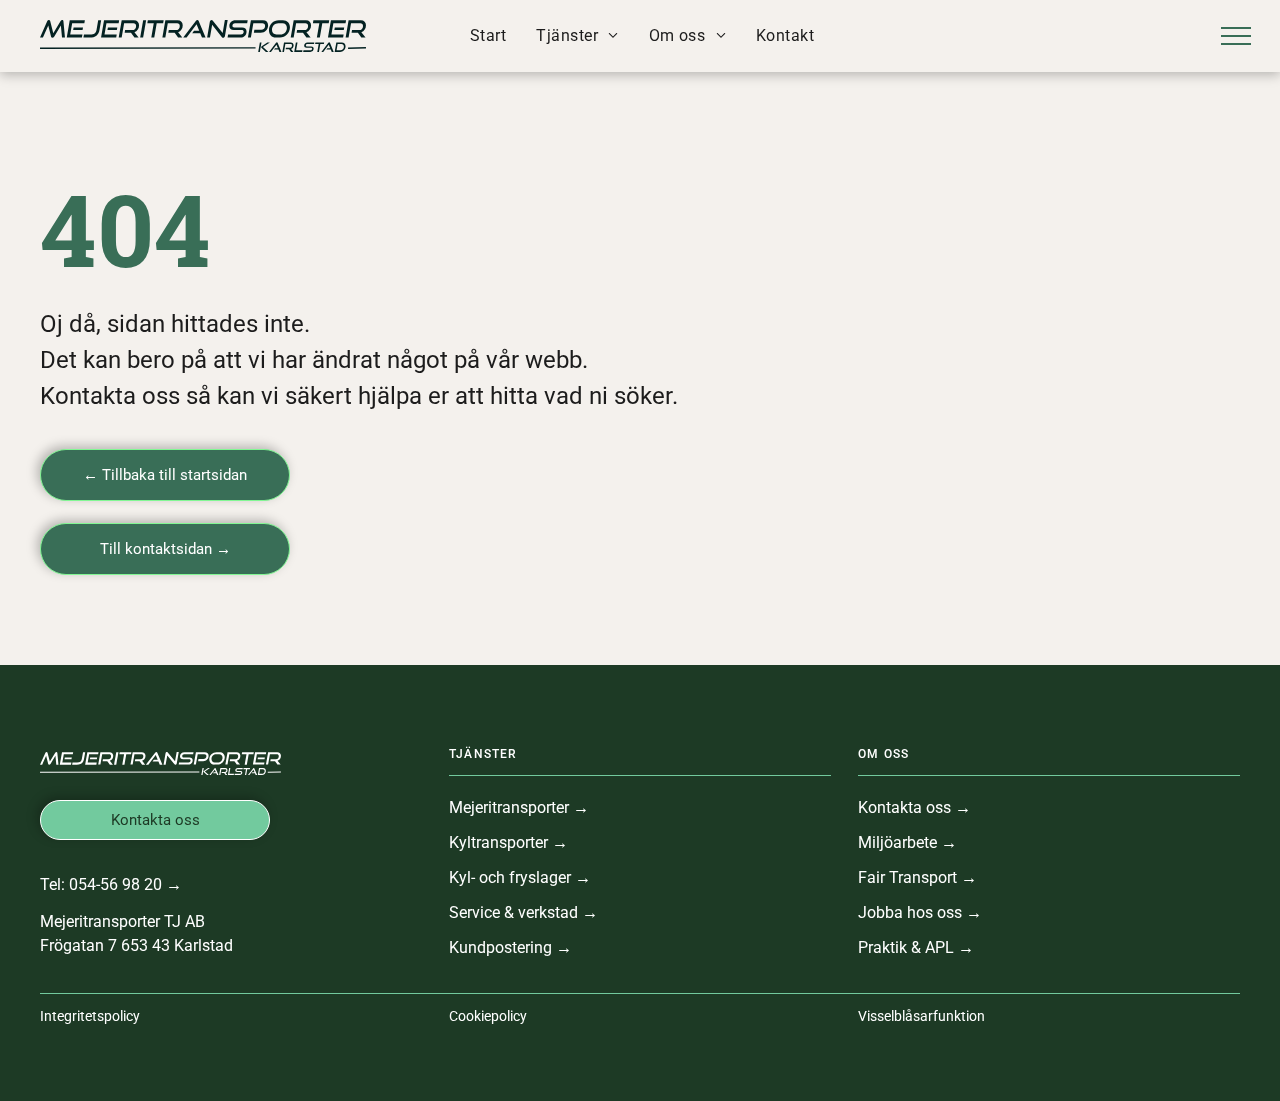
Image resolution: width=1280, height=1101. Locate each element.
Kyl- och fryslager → (520, 877)
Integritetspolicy (90, 1016)
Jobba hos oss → (920, 912)
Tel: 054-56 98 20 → (111, 884)
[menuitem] (488, 35)
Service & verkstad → (523, 912)
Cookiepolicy (488, 1016)
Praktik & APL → (916, 947)
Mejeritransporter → (519, 807)
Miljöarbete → (907, 842)
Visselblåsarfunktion (921, 1016)
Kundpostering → (510, 947)
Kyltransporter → (508, 842)
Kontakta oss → (914, 807)
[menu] (1236, 36)
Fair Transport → (917, 877)
